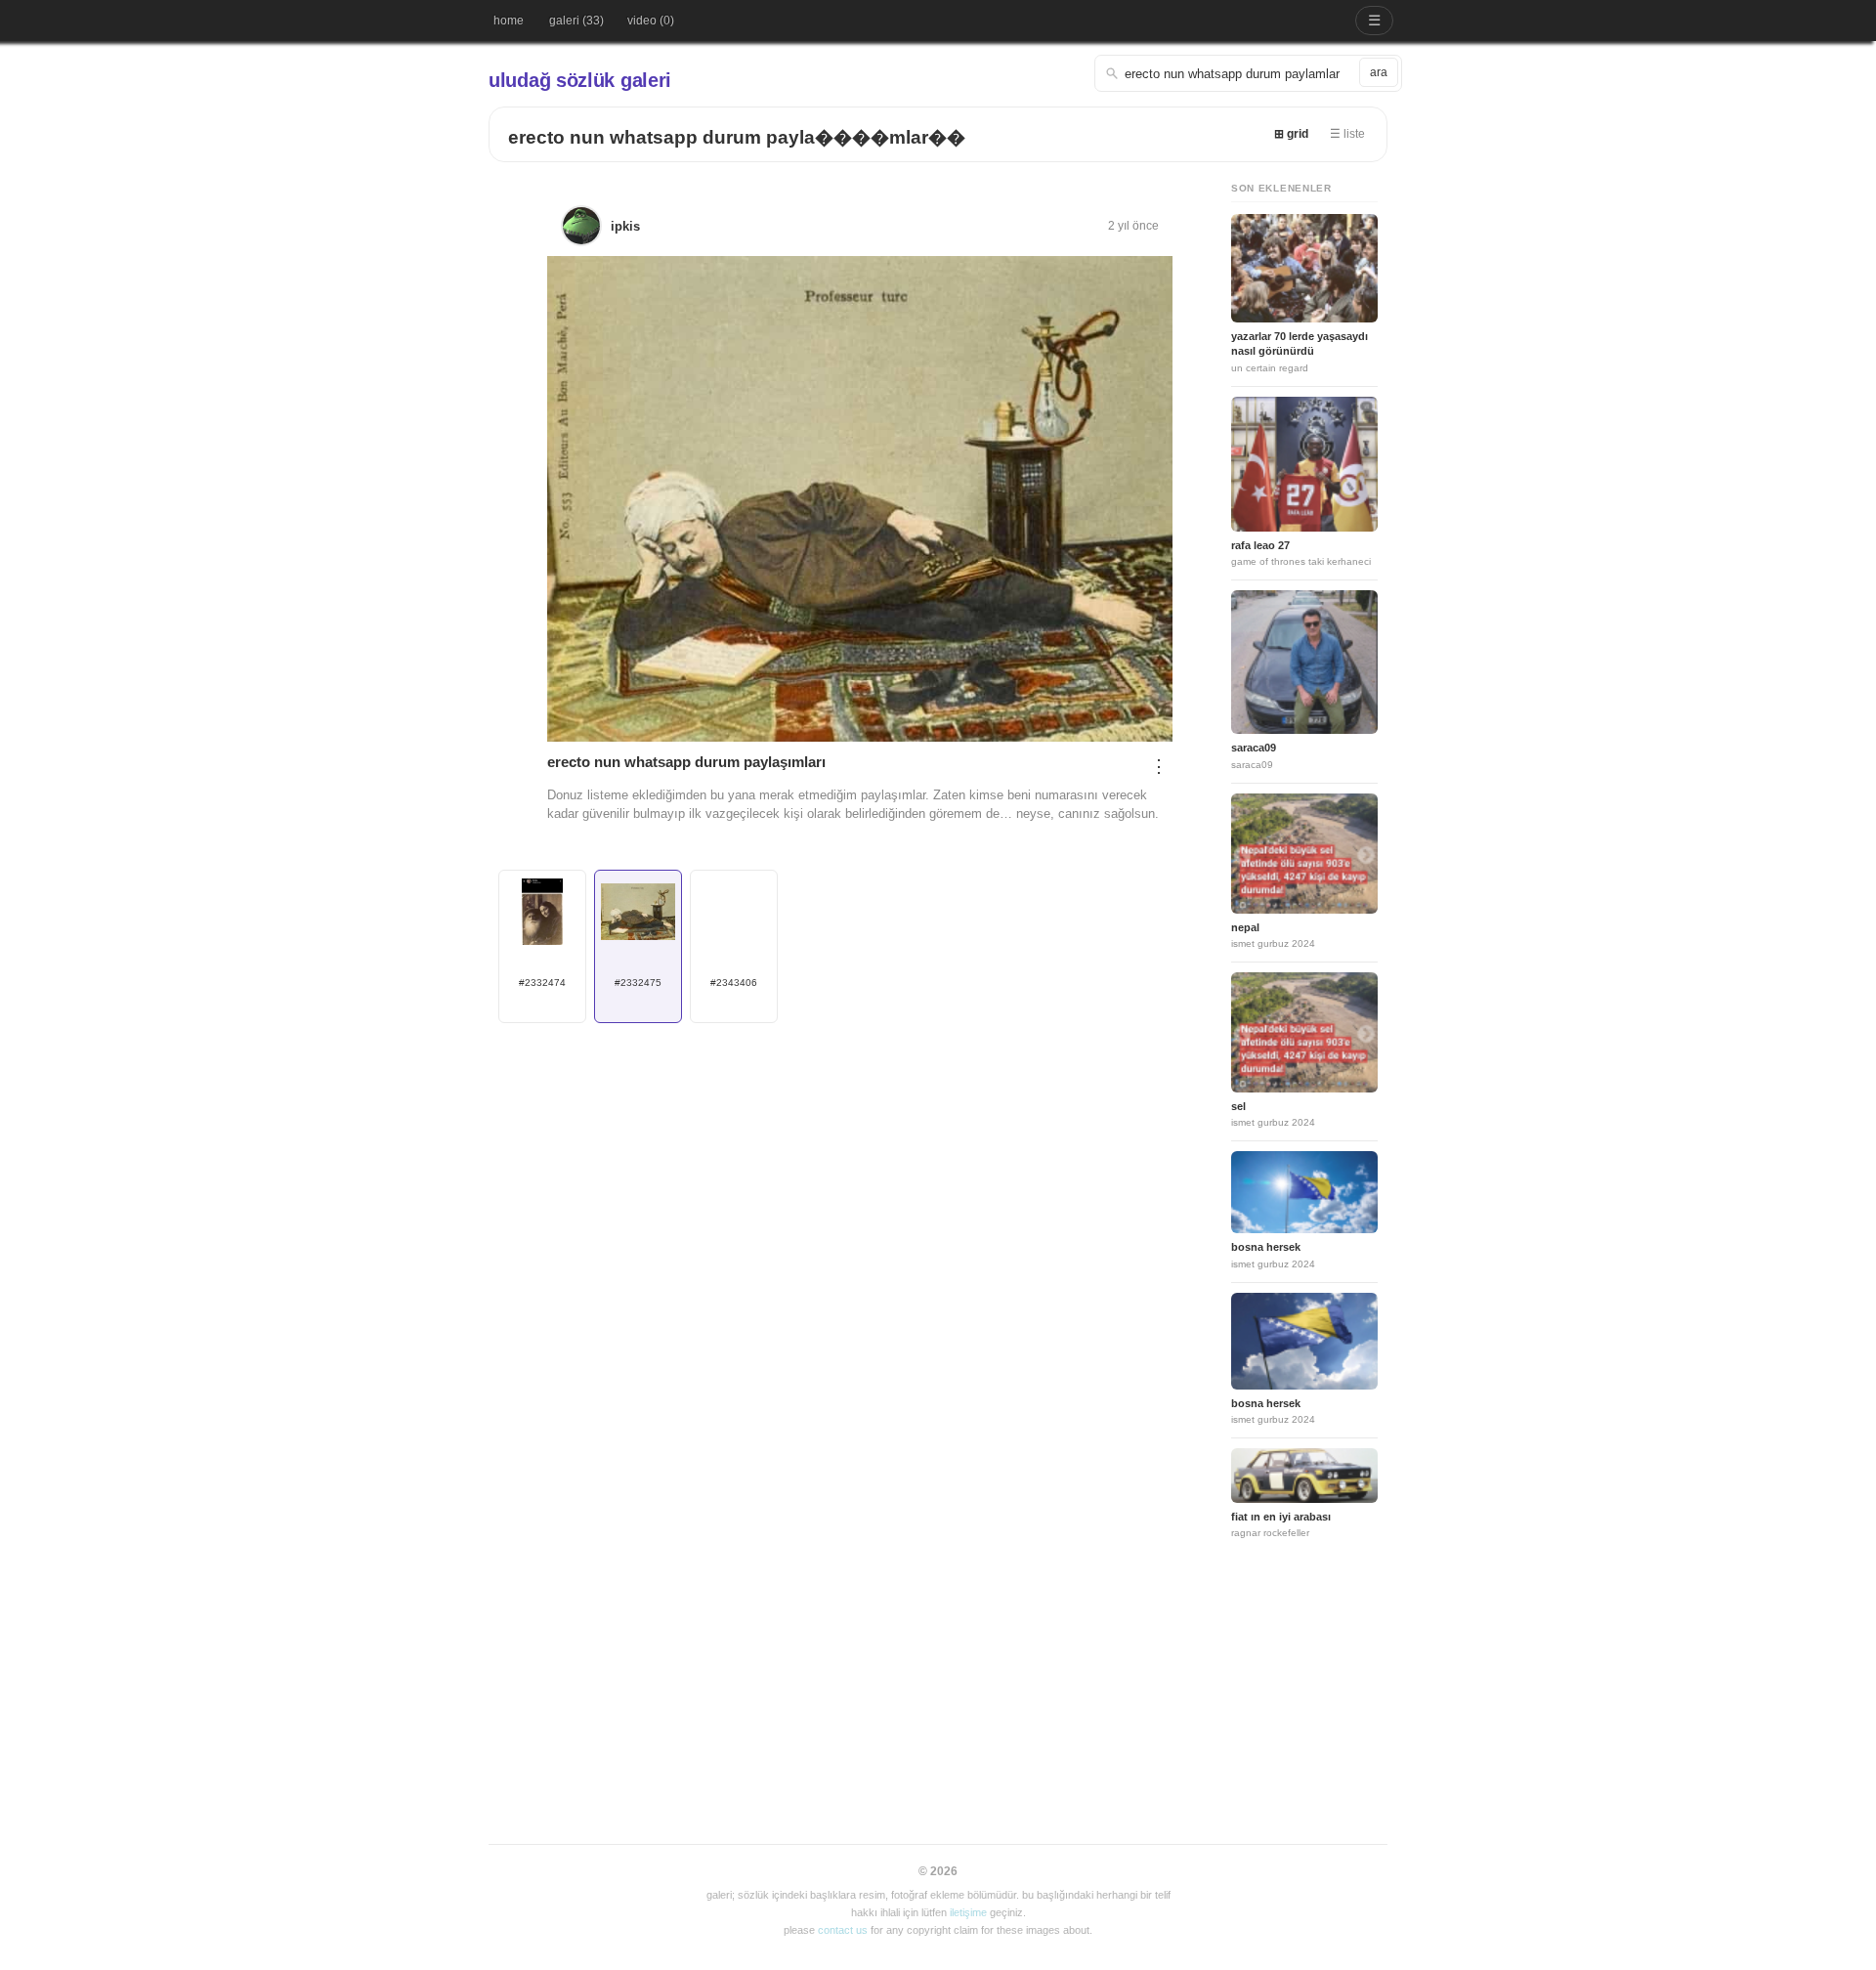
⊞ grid (1291, 134)
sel (1238, 1106)
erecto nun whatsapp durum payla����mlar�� (737, 137)
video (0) (651, 21)
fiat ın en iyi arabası (1281, 1517)
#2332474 (542, 983)
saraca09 (1254, 748)
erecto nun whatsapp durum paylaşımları (686, 762)
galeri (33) (576, 21)
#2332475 (638, 983)
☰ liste (1347, 134)
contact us (843, 1930)
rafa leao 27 (1260, 545)
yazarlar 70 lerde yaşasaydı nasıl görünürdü (1300, 343)
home (509, 21)
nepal (1245, 927)
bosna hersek (1266, 1247)
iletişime (968, 1912)
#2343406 (734, 983)
